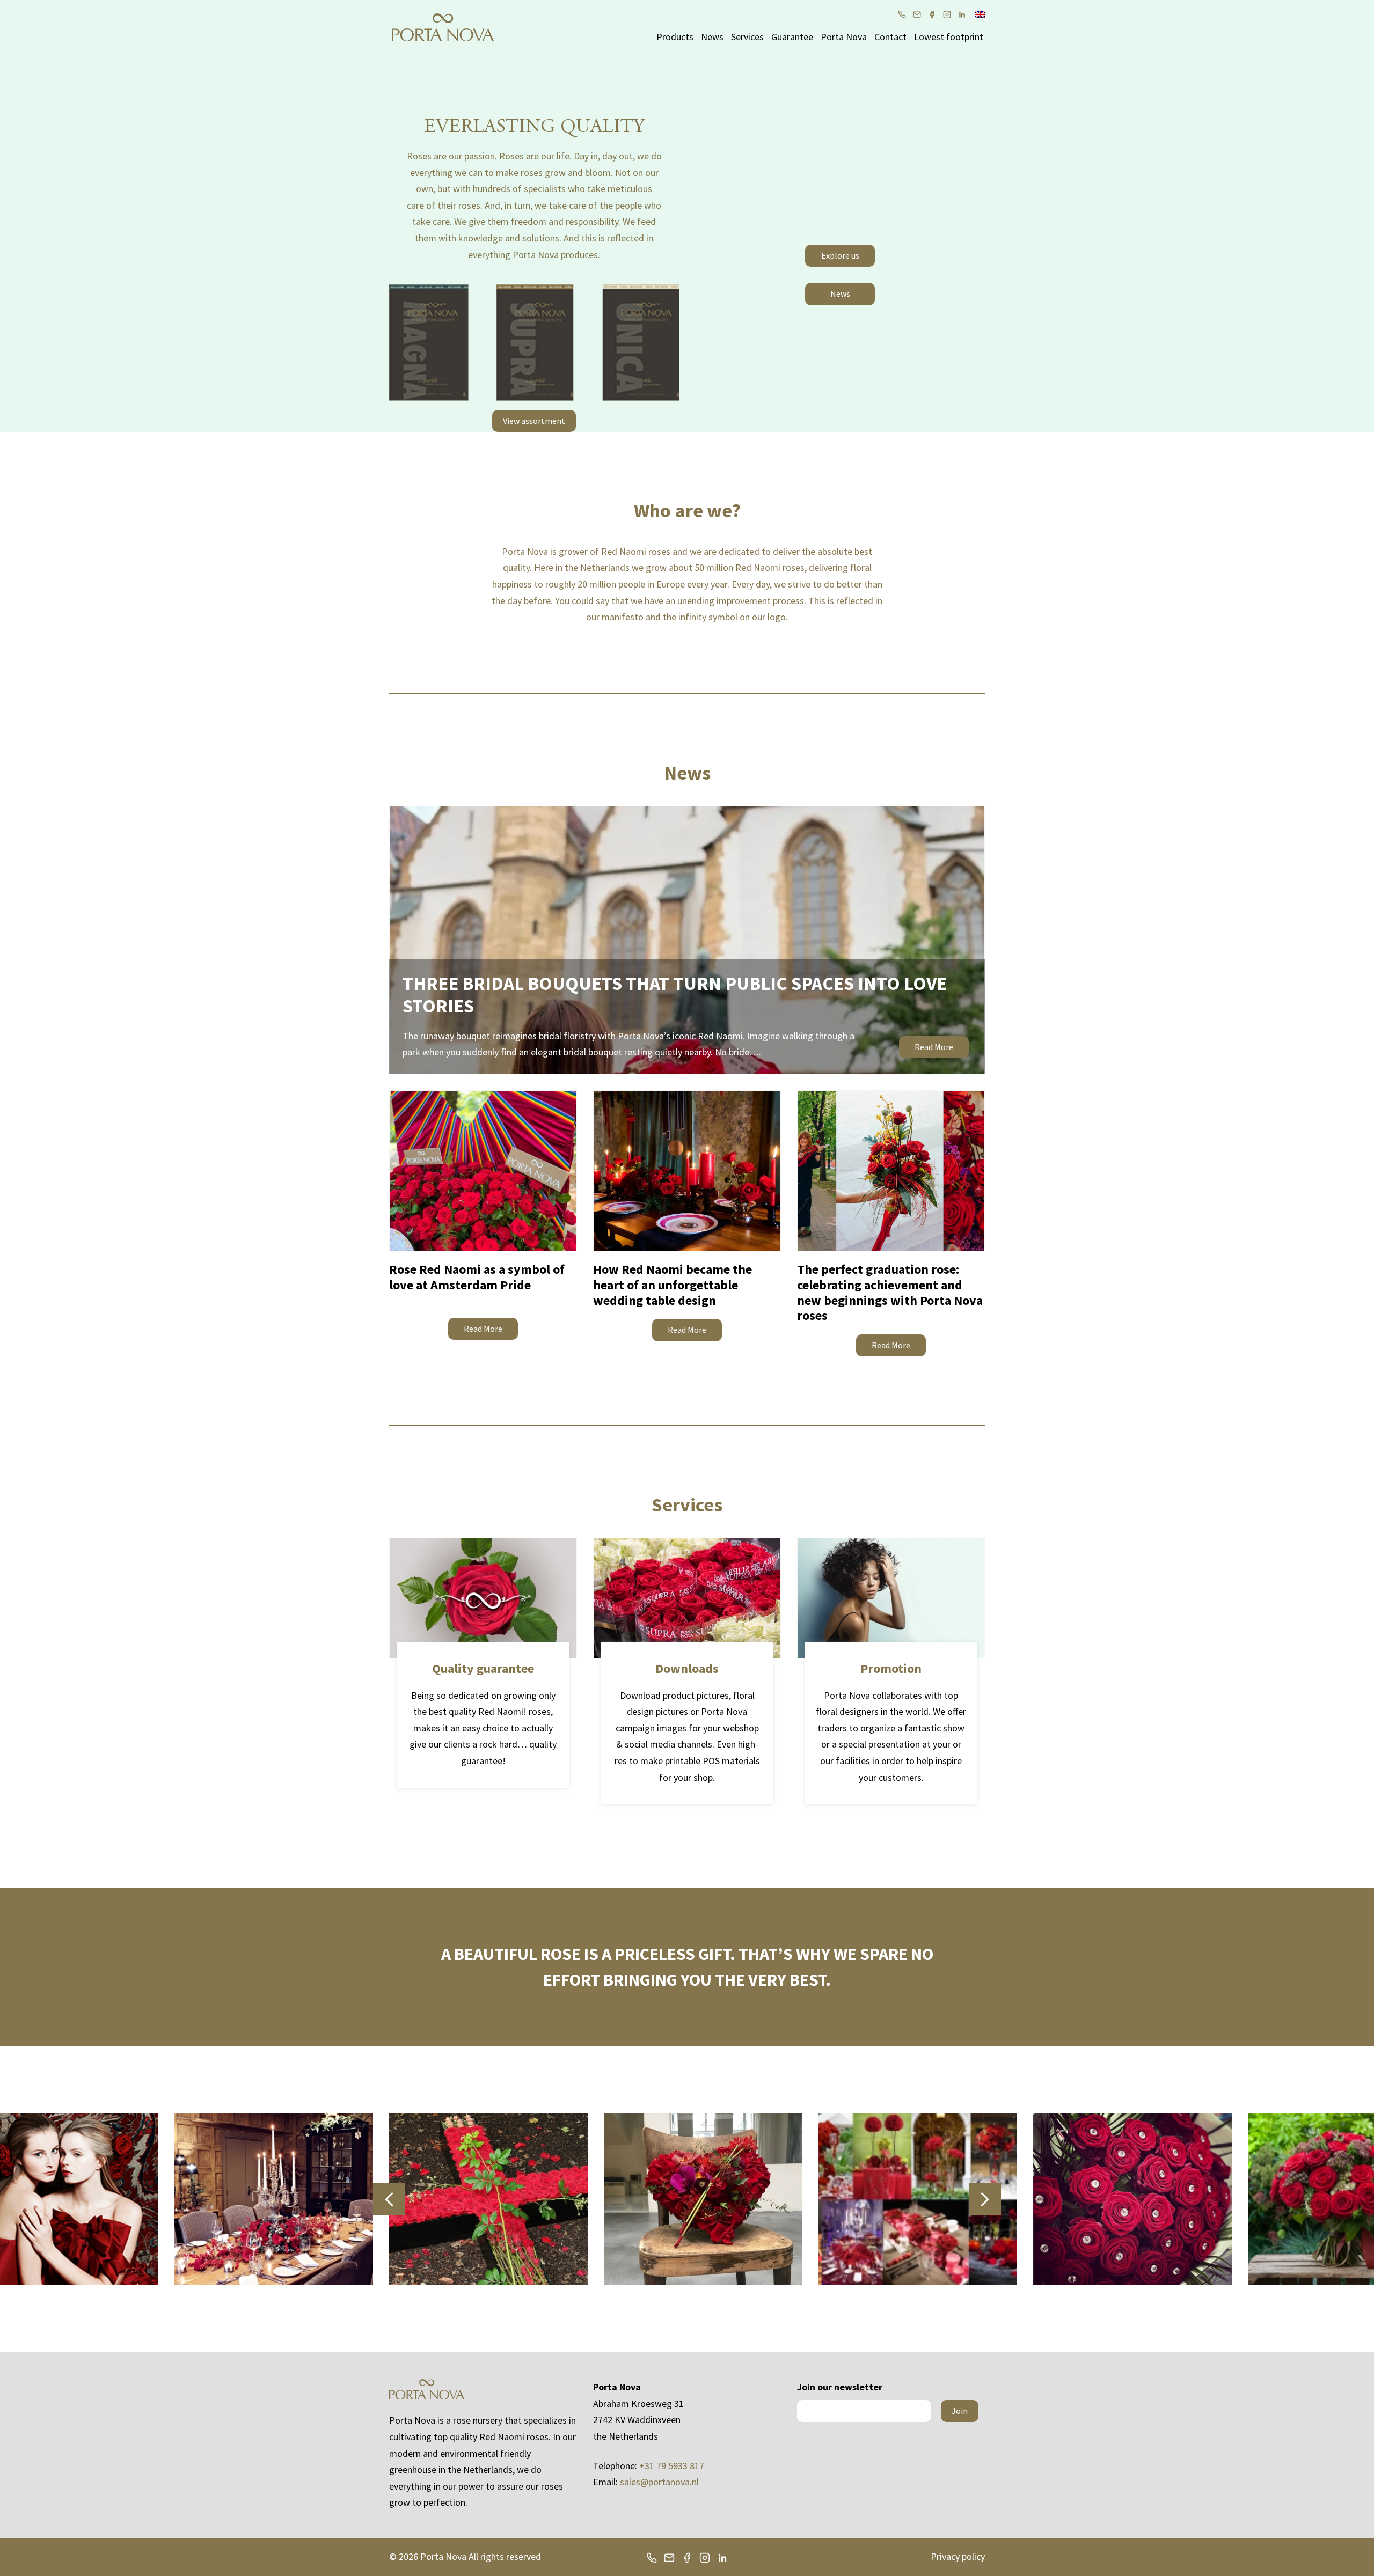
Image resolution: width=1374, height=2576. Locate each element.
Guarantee (792, 37)
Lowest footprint (949, 37)
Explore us (840, 255)
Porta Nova (844, 37)
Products (675, 37)
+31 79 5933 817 (672, 2466)
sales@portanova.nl (659, 2482)
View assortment (534, 421)
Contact (890, 37)
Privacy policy (958, 2556)
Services (747, 37)
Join (960, 2411)
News (712, 37)
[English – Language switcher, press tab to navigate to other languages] (980, 13)
